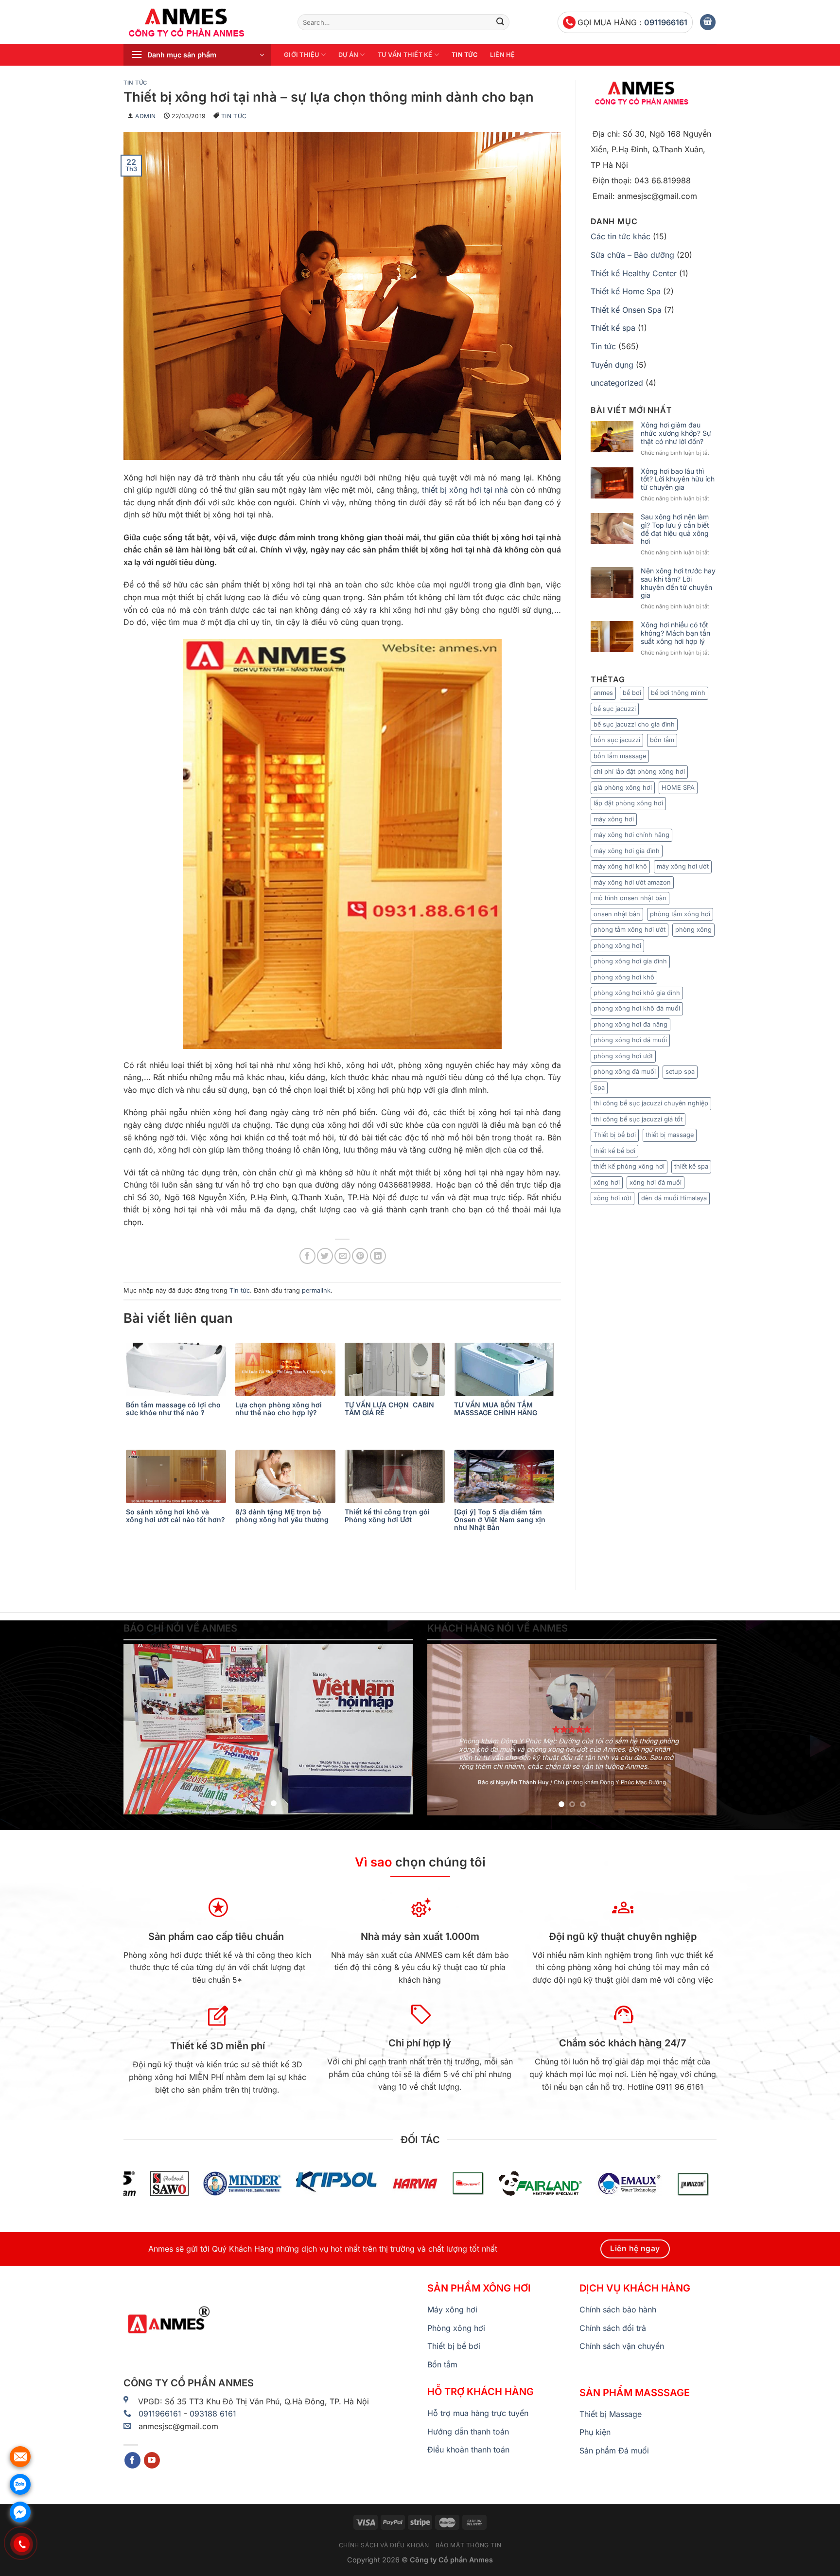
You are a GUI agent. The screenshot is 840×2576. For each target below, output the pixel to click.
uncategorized (617, 383)
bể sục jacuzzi (615, 709)
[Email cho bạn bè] (342, 1256)
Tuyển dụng (612, 365)
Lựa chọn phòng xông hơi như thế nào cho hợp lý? (279, 1409)
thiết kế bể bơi (614, 1151)
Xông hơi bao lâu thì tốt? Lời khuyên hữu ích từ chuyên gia (678, 480)
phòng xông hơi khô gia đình (637, 993)
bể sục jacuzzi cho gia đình (634, 724)
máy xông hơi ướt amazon (632, 882)
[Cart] (708, 22)
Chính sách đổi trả (613, 2328)
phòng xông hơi (617, 946)
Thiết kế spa (613, 328)
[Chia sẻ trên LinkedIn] (378, 1256)
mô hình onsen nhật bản (630, 898)
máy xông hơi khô (620, 866)
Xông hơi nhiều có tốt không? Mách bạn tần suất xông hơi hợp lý (675, 633)
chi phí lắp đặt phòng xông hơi (639, 772)
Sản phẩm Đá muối (614, 2451)
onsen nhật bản (617, 914)
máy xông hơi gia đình (627, 851)
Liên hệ (503, 55)
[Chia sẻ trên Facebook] (307, 1256)
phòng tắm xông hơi (680, 914)
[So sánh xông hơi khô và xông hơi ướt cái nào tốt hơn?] (178, 1476)
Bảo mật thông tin (468, 2545)
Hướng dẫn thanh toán (468, 2432)
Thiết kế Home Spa (626, 291)
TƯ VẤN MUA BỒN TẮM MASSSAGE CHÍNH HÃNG (496, 1409)
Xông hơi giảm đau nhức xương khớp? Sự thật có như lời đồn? (676, 433)
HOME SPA (678, 788)
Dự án (348, 55)
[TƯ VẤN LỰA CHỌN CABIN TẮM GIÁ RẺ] (397, 1369)
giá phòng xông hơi (623, 788)
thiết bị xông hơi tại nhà (465, 490)
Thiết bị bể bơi (615, 1135)
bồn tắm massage (620, 756)
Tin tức (464, 55)
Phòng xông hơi (456, 2328)
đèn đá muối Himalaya (674, 1198)
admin (146, 116)
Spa (599, 1088)
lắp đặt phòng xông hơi (628, 803)
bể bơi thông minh (678, 693)
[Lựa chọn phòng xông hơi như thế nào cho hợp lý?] (288, 1369)
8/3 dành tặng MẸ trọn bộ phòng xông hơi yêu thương (282, 1516)
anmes (603, 693)
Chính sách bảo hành (618, 2310)
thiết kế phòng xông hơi (629, 1166)
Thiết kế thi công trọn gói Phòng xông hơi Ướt (387, 1516)
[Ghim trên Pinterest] (360, 1256)
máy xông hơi (614, 819)
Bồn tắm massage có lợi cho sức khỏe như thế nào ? (173, 1409)
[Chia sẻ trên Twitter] (325, 1256)
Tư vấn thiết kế (405, 55)
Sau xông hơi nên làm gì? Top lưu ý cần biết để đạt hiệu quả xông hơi (675, 529)
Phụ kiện (595, 2432)
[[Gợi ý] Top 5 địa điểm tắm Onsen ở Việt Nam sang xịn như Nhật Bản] (506, 1476)
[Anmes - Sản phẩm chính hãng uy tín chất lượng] (203, 22)
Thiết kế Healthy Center (634, 273)
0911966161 (666, 22)
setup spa (680, 1072)
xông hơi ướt (612, 1198)
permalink (316, 1290)
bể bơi (632, 693)
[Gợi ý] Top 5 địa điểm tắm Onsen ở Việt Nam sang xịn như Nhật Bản (500, 1520)
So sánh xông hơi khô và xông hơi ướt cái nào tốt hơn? (175, 1516)
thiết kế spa (691, 1166)
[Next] (395, 1729)
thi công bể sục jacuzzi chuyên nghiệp (651, 1103)
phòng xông (693, 930)
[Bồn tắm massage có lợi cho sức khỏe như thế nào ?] (178, 1369)
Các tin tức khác (621, 236)
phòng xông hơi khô (624, 977)
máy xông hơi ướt (683, 866)
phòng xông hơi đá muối (630, 1040)
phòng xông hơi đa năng (630, 1024)
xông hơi (607, 1182)
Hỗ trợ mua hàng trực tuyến (478, 2413)
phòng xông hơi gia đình (630, 961)
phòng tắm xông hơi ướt (630, 930)
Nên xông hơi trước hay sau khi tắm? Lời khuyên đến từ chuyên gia (678, 583)
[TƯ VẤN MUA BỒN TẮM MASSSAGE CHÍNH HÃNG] (506, 1369)
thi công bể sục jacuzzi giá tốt (638, 1119)
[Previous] (141, 1729)
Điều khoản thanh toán (468, 2450)
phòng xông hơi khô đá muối (637, 1008)
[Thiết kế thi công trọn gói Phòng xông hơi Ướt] (397, 1476)
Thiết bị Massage (611, 2414)
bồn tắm (662, 740)
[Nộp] (500, 22)
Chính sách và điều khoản (384, 2545)
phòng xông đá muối (625, 1072)
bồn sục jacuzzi (617, 740)
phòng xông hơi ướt (623, 1056)
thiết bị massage (670, 1135)
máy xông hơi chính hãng (631, 835)
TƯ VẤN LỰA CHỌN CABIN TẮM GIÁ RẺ (389, 1409)
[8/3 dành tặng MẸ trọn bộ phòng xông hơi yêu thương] (288, 1476)
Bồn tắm (442, 2364)
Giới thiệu (302, 55)
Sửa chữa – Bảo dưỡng (632, 255)
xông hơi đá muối (656, 1182)
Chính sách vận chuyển (622, 2346)
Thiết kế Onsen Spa (626, 310)
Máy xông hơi (452, 2310)
